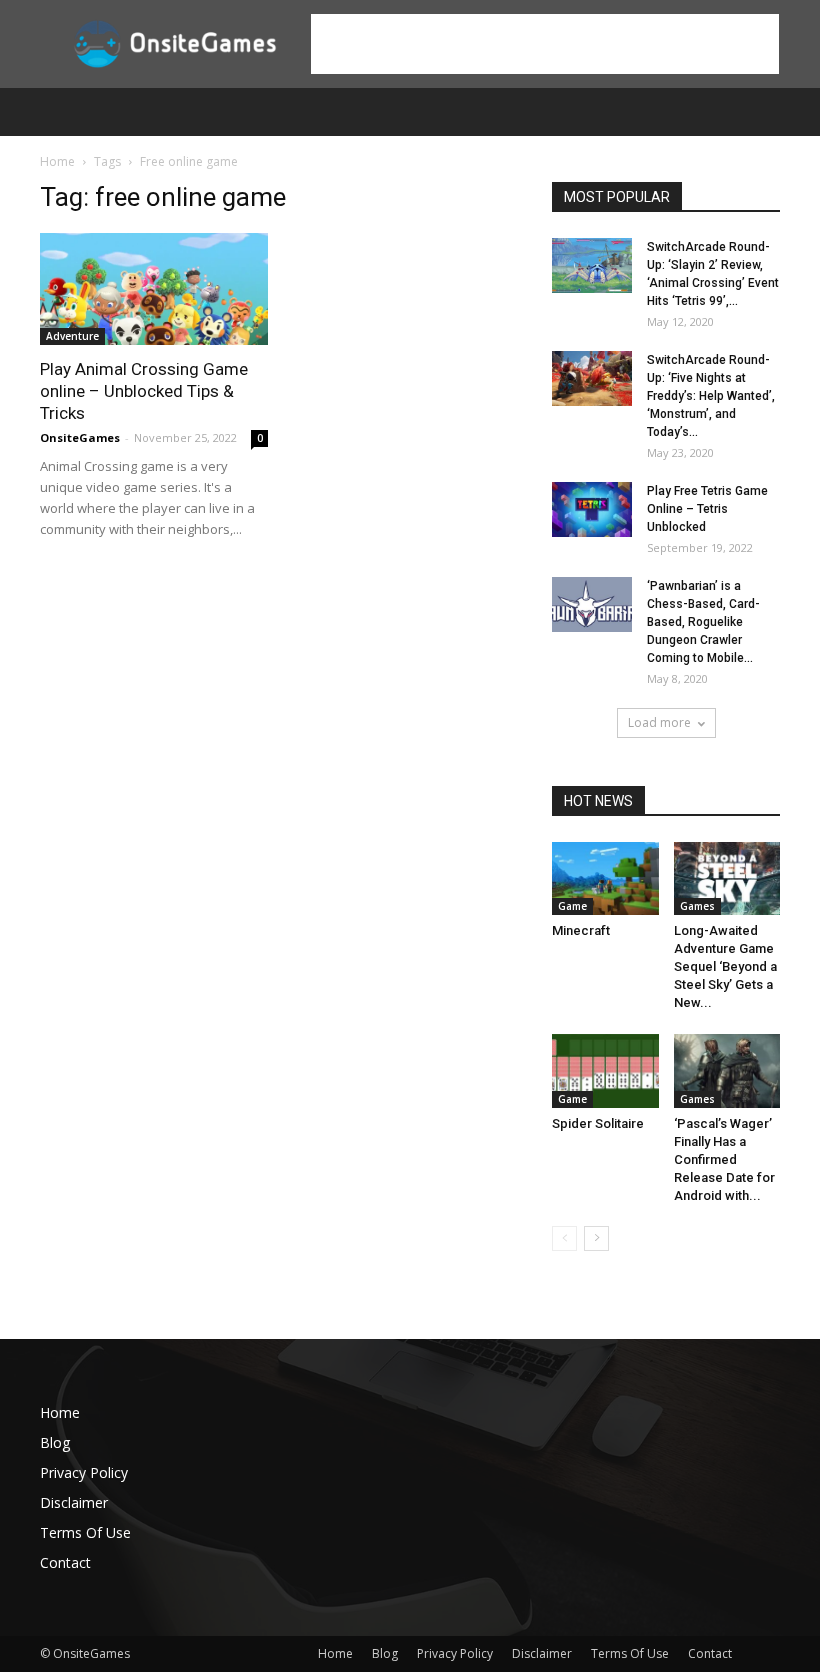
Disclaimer (74, 1502)
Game (572, 906)
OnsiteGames (80, 437)
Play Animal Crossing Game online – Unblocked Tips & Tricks (144, 391)
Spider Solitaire (598, 1123)
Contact (65, 1562)
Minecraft (581, 930)
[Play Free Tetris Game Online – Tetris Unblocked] (592, 509)
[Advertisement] (545, 44)
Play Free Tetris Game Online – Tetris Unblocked (707, 509)
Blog (55, 1442)
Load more (659, 722)
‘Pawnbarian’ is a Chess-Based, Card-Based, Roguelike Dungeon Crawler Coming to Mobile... (703, 622)
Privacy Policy (84, 1472)
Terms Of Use (85, 1532)
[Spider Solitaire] (605, 1070)
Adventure (72, 336)
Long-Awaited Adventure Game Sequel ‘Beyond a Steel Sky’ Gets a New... (725, 966)
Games (697, 906)
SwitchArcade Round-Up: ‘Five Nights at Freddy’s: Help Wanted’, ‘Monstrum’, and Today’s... (711, 396)
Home (57, 161)
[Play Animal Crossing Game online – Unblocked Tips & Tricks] (154, 289)
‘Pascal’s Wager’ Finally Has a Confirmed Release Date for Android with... (724, 1159)
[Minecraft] (605, 878)
